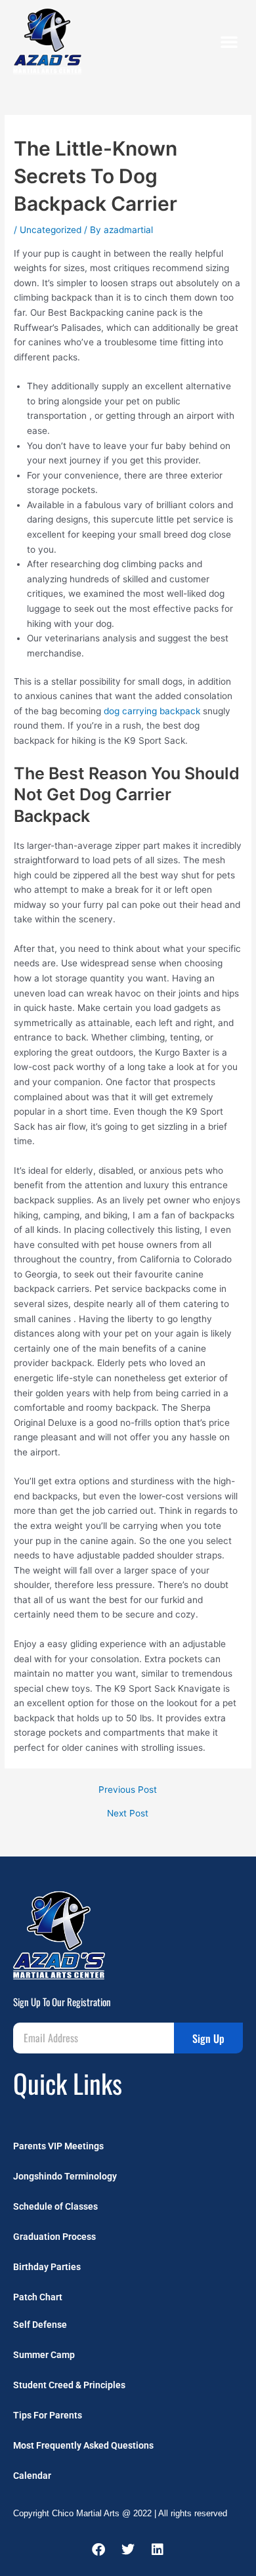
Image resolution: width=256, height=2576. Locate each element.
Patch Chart (38, 2297)
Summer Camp (44, 2355)
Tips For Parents (48, 2415)
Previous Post (128, 1790)
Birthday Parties (47, 2267)
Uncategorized (51, 230)
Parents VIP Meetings (58, 2146)
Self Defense (40, 2325)
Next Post (128, 1814)
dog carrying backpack (152, 711)
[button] (229, 41)
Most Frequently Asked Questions (83, 2445)
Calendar (32, 2476)
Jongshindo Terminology (65, 2176)
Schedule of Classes (55, 2206)
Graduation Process (54, 2237)
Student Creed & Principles (69, 2385)
